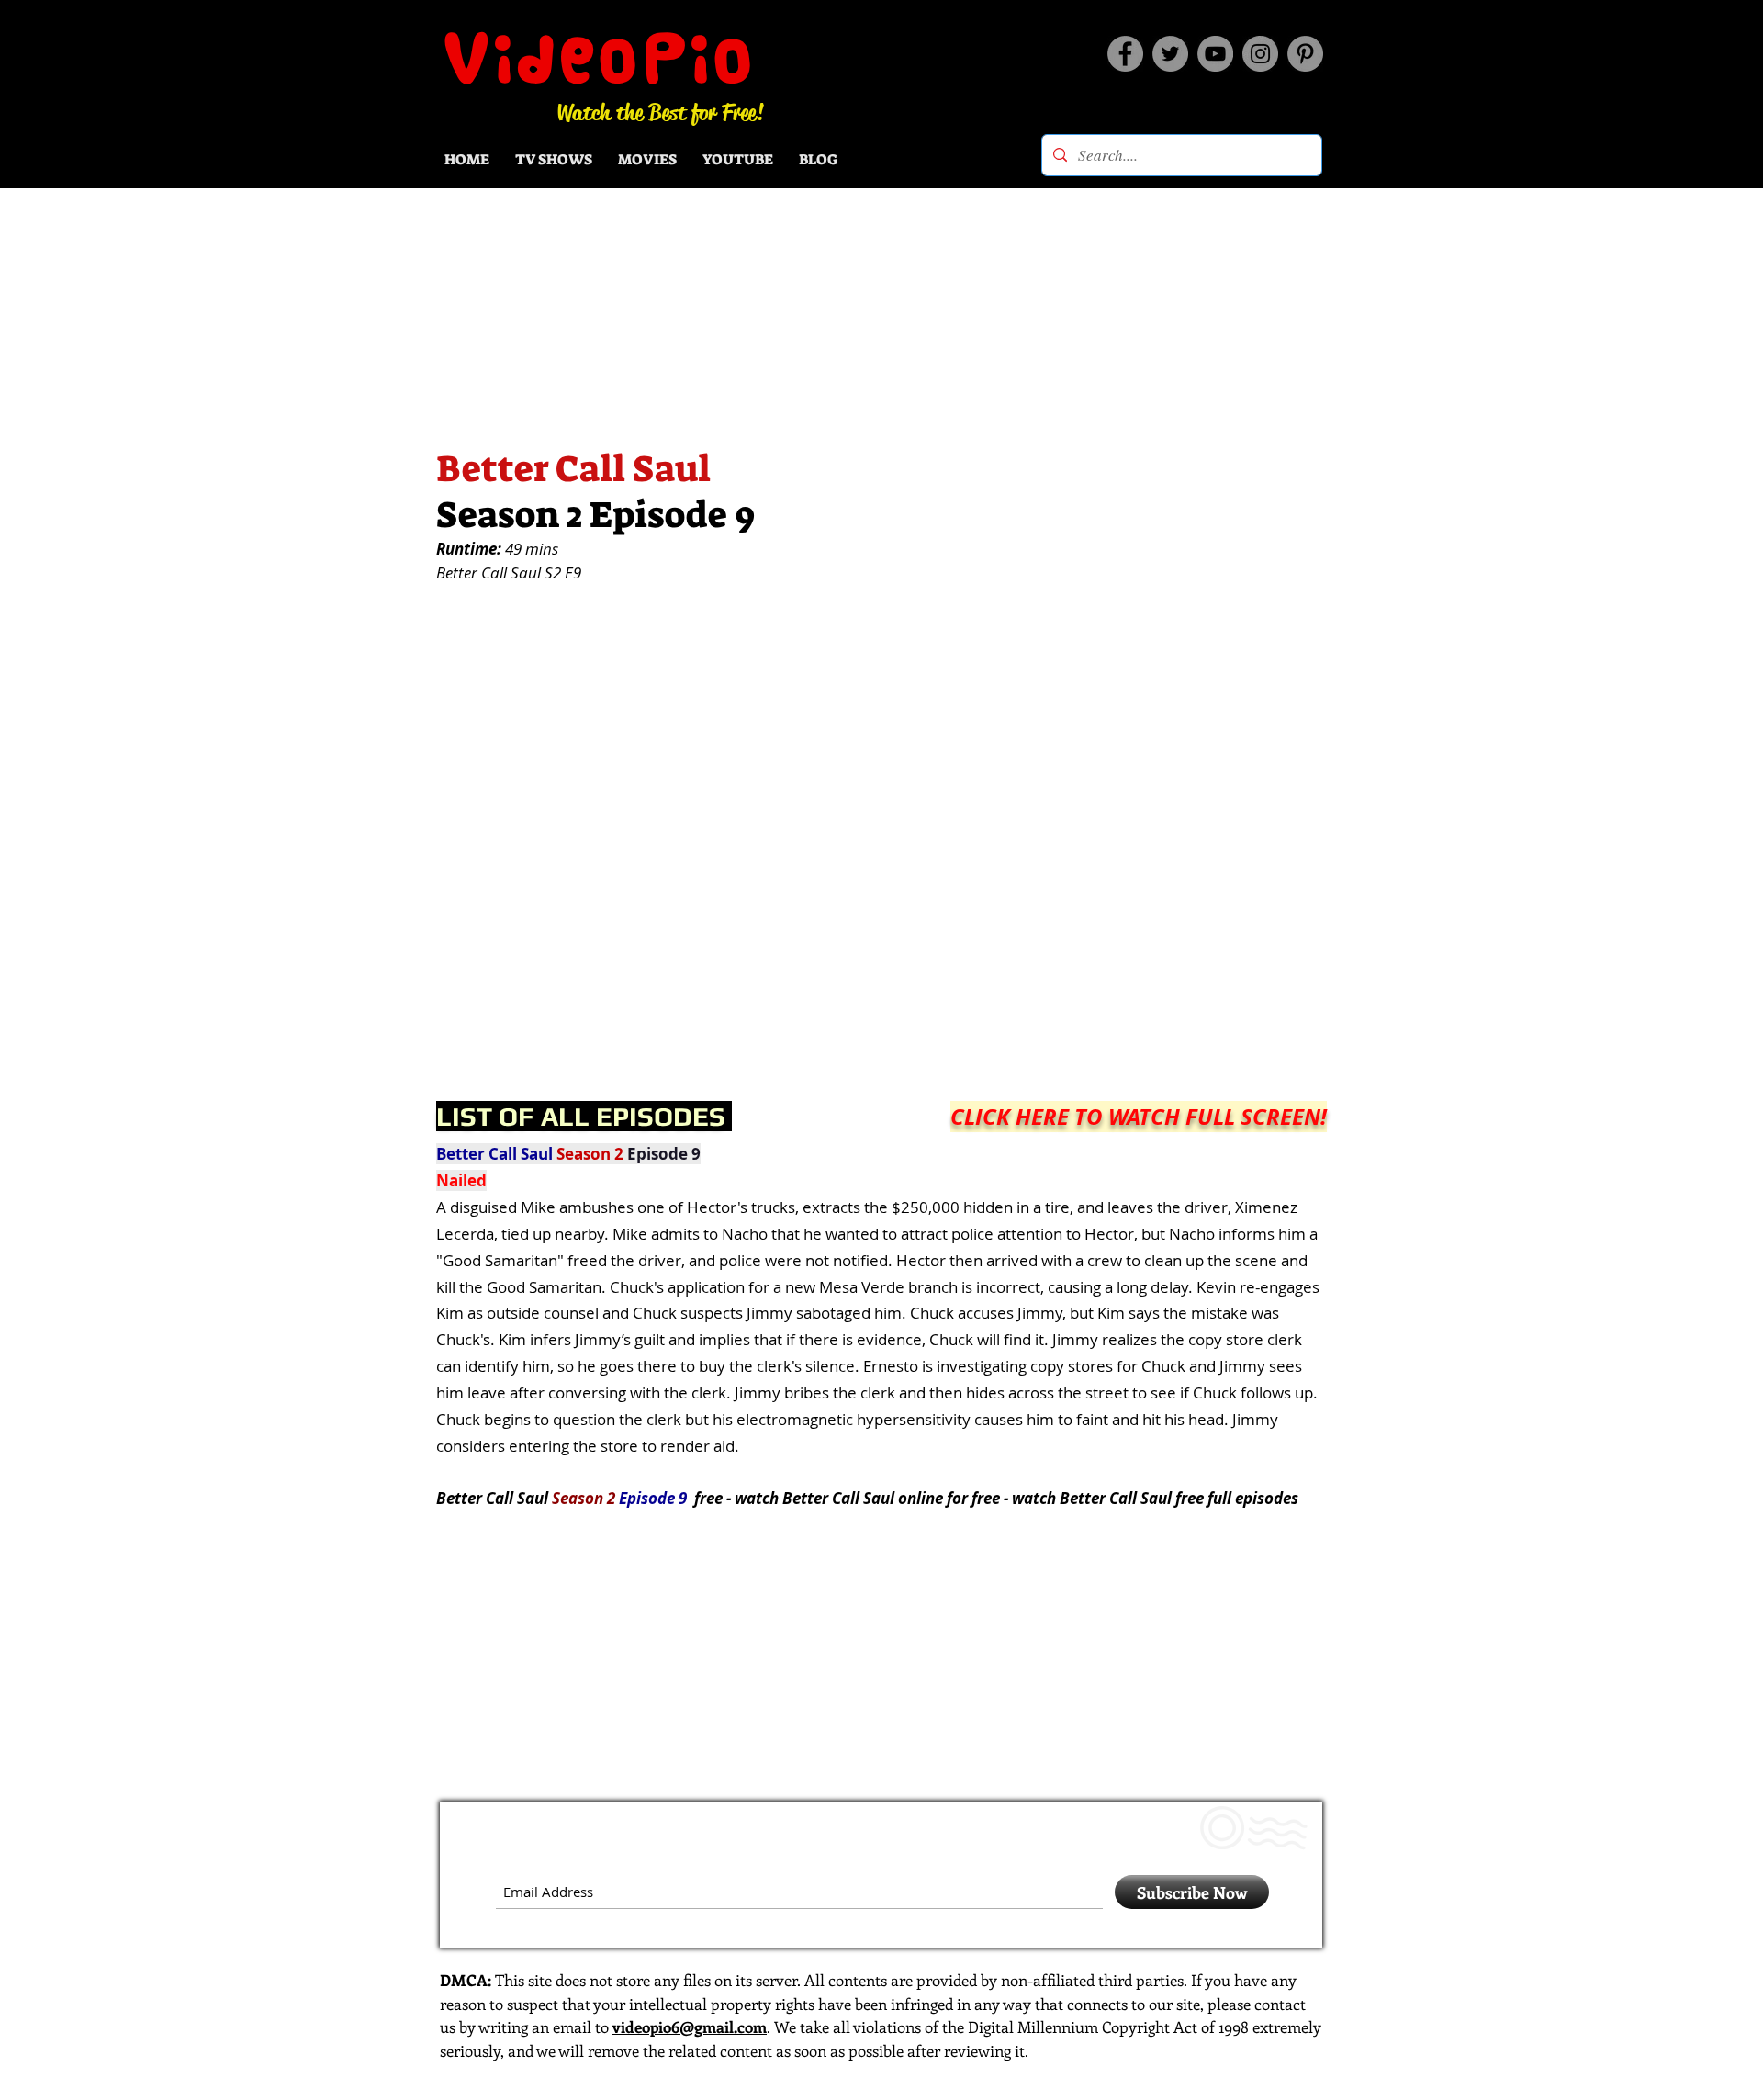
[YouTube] (1215, 54)
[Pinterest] (1305, 54)
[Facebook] (1125, 54)
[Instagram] (1260, 54)
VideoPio (600, 58)
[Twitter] (1170, 54)
